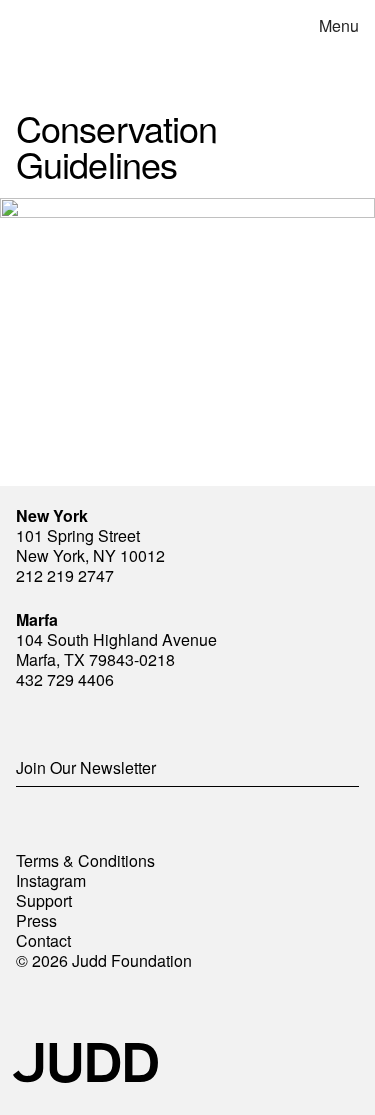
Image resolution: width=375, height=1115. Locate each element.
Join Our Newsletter (86, 767)
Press (36, 920)
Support (44, 900)
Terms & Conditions (85, 860)
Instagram (51, 880)
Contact (43, 940)
